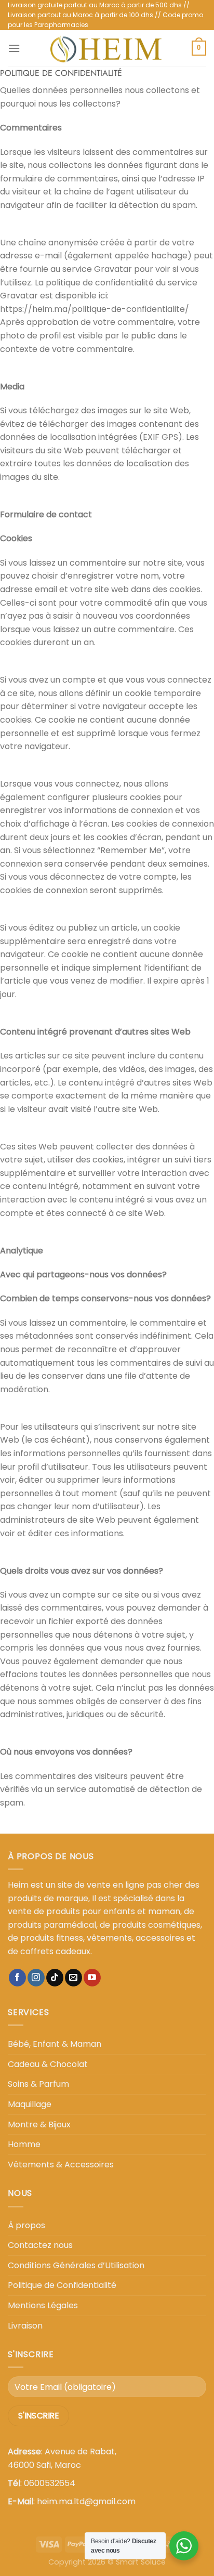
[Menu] (14, 48)
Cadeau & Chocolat (48, 2064)
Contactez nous (40, 2245)
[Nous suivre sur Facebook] (17, 1978)
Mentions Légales (43, 2305)
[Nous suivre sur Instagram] (36, 1978)
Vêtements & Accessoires (61, 2165)
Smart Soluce (141, 2562)
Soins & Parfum (38, 2084)
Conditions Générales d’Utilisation (76, 2265)
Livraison (25, 2326)
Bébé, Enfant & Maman (55, 2044)
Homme (24, 2144)
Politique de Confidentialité (62, 2285)
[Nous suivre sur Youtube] (92, 1978)
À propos (26, 2225)
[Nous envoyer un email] (73, 1978)
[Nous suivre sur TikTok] (55, 1978)
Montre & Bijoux (39, 2124)
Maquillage (30, 2104)
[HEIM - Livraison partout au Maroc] (106, 48)
